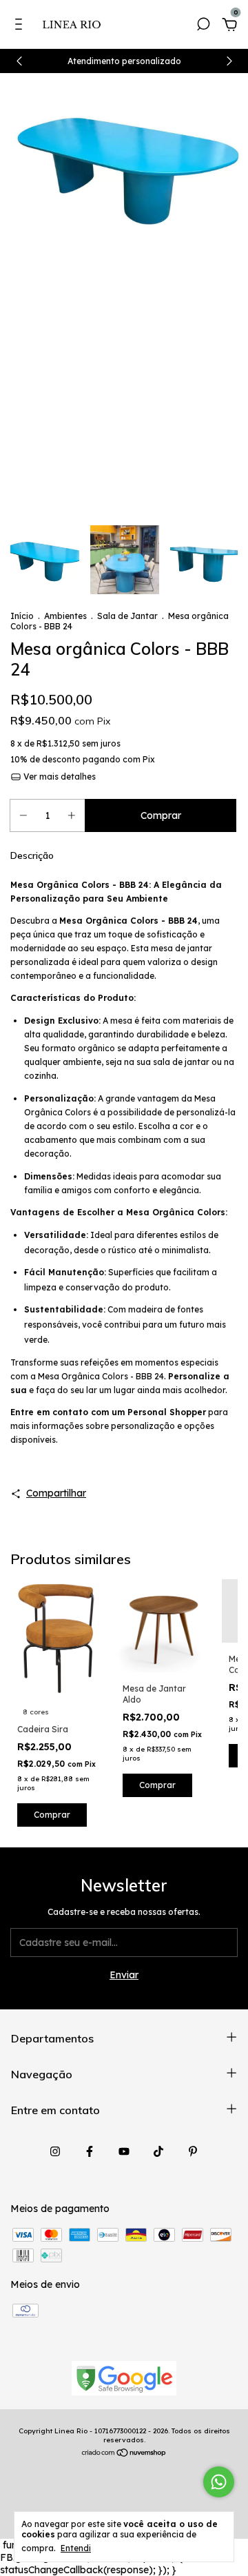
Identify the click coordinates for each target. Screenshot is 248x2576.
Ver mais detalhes (59, 777)
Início (22, 616)
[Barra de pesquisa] (203, 26)
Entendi (76, 2548)
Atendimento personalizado (124, 61)
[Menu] (21, 26)
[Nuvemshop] (124, 2454)
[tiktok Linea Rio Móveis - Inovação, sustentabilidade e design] (158, 2151)
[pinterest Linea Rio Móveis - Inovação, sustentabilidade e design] (193, 2151)
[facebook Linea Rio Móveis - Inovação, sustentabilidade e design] (90, 2151)
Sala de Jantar (127, 616)
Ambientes (65, 616)
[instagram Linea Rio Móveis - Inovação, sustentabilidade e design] (55, 2151)
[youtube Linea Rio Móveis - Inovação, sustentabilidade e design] (124, 2151)
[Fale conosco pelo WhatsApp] (219, 2482)
